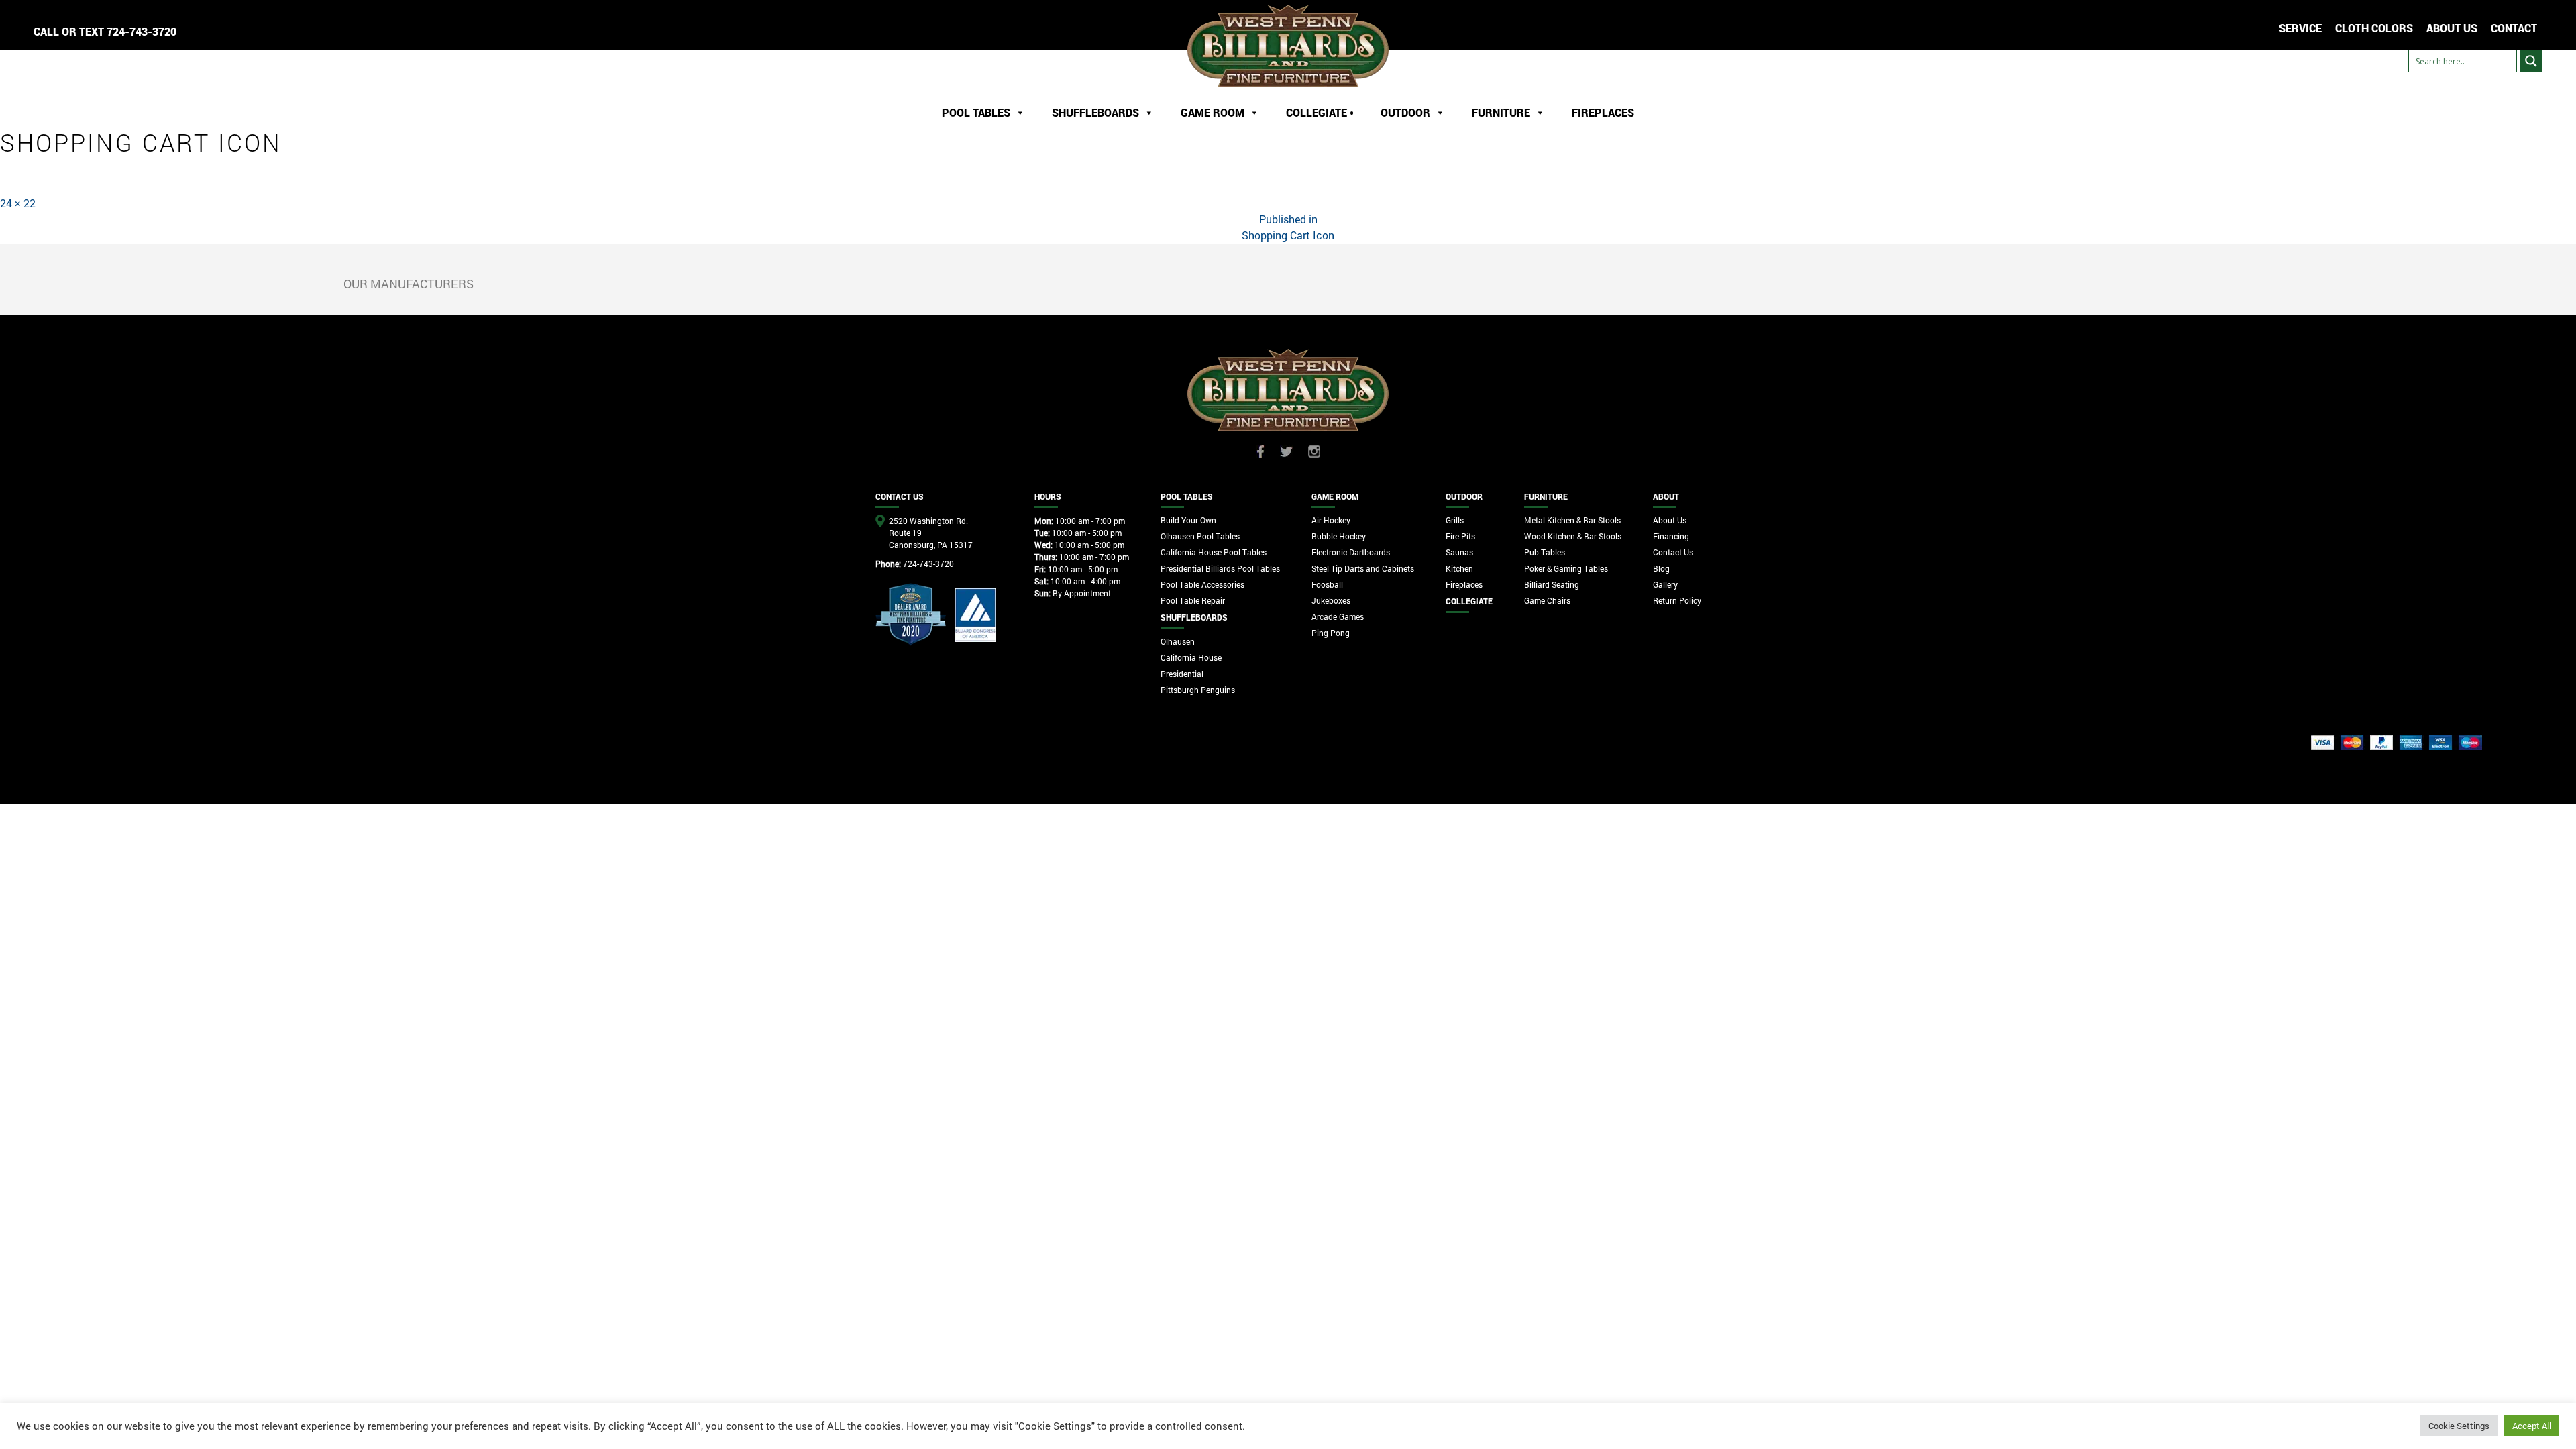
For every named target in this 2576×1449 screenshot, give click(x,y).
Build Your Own (1188, 520)
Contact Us (1673, 552)
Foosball (1327, 584)
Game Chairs (1547, 600)
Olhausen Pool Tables (1200, 536)
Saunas (1459, 552)
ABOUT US (2452, 28)
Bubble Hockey (1339, 536)
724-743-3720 (142, 31)
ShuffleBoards (1095, 112)
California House (1191, 657)
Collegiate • (1320, 112)
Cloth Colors (2374, 28)
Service (2300, 28)
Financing (1671, 536)
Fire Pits (1460, 536)
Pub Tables (1545, 552)
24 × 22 (18, 203)
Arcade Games (1338, 616)
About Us (1670, 520)
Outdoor (1405, 112)
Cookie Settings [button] (2459, 1426)
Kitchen (1459, 568)
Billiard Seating (1552, 584)
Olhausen (1178, 641)
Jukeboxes (1331, 600)
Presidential (1182, 674)
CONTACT (2514, 28)
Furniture (1501, 112)
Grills (1455, 520)
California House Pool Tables (1214, 552)
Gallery (1665, 584)
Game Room (1213, 112)
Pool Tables (976, 112)
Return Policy (1677, 600)
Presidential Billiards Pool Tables (1220, 568)
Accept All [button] (2532, 1426)
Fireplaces (1603, 112)
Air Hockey (1331, 520)
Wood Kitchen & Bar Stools (1573, 536)
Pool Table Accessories (1202, 584)
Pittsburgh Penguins (1198, 690)
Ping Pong (1331, 633)
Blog (1661, 568)
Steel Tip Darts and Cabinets (1363, 568)
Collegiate (1469, 601)
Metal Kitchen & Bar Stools (1572, 520)
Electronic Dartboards (1351, 552)
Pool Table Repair (1193, 600)
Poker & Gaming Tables (1566, 568)
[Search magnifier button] (2531, 61)
